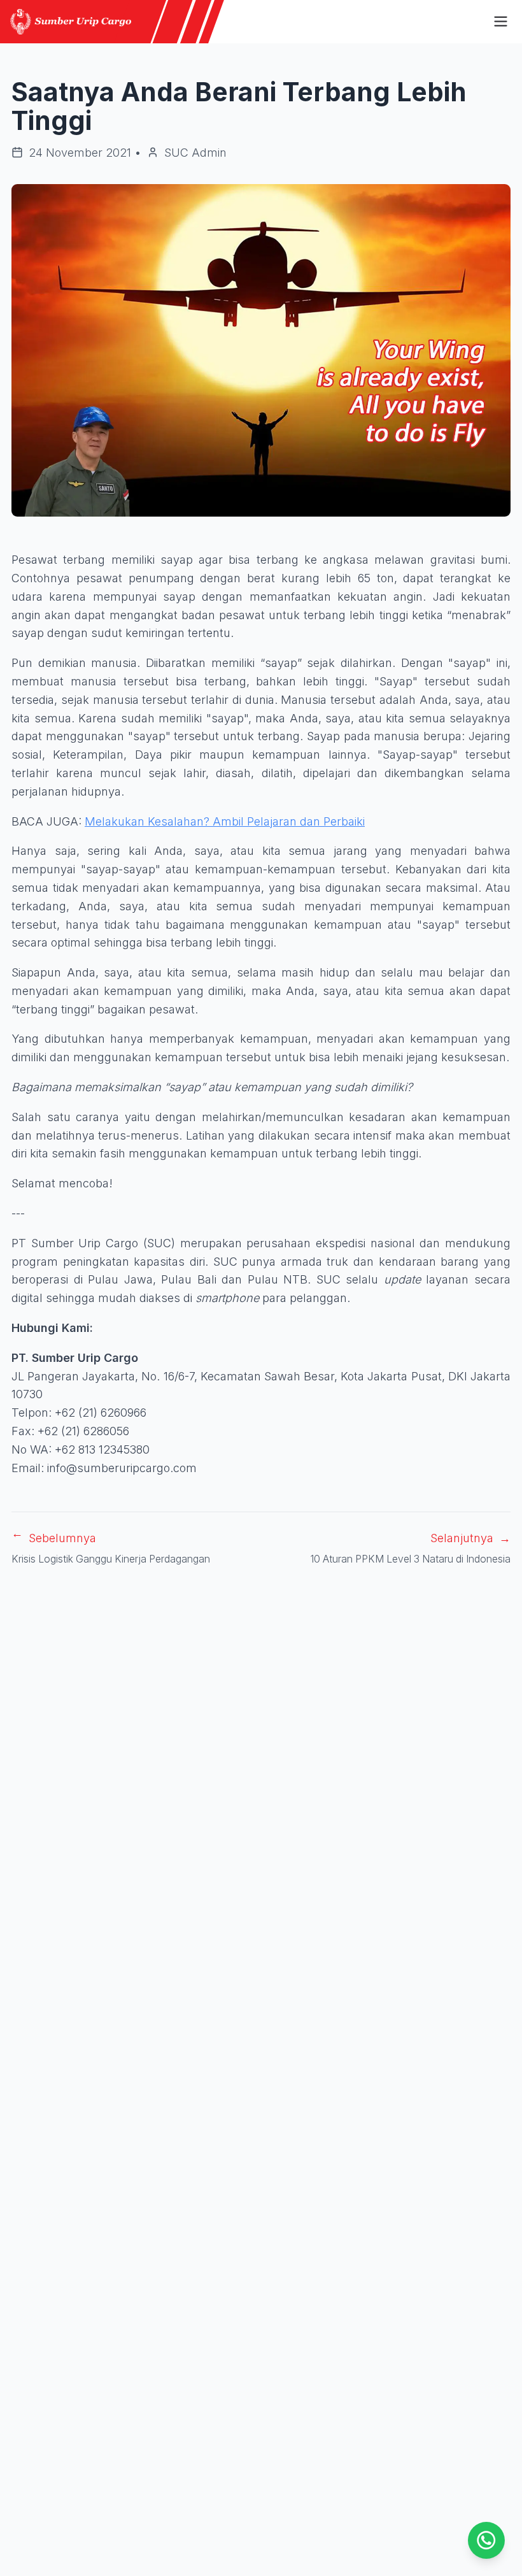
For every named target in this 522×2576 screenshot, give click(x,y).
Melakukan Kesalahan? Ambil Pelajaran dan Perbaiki (225, 821)
